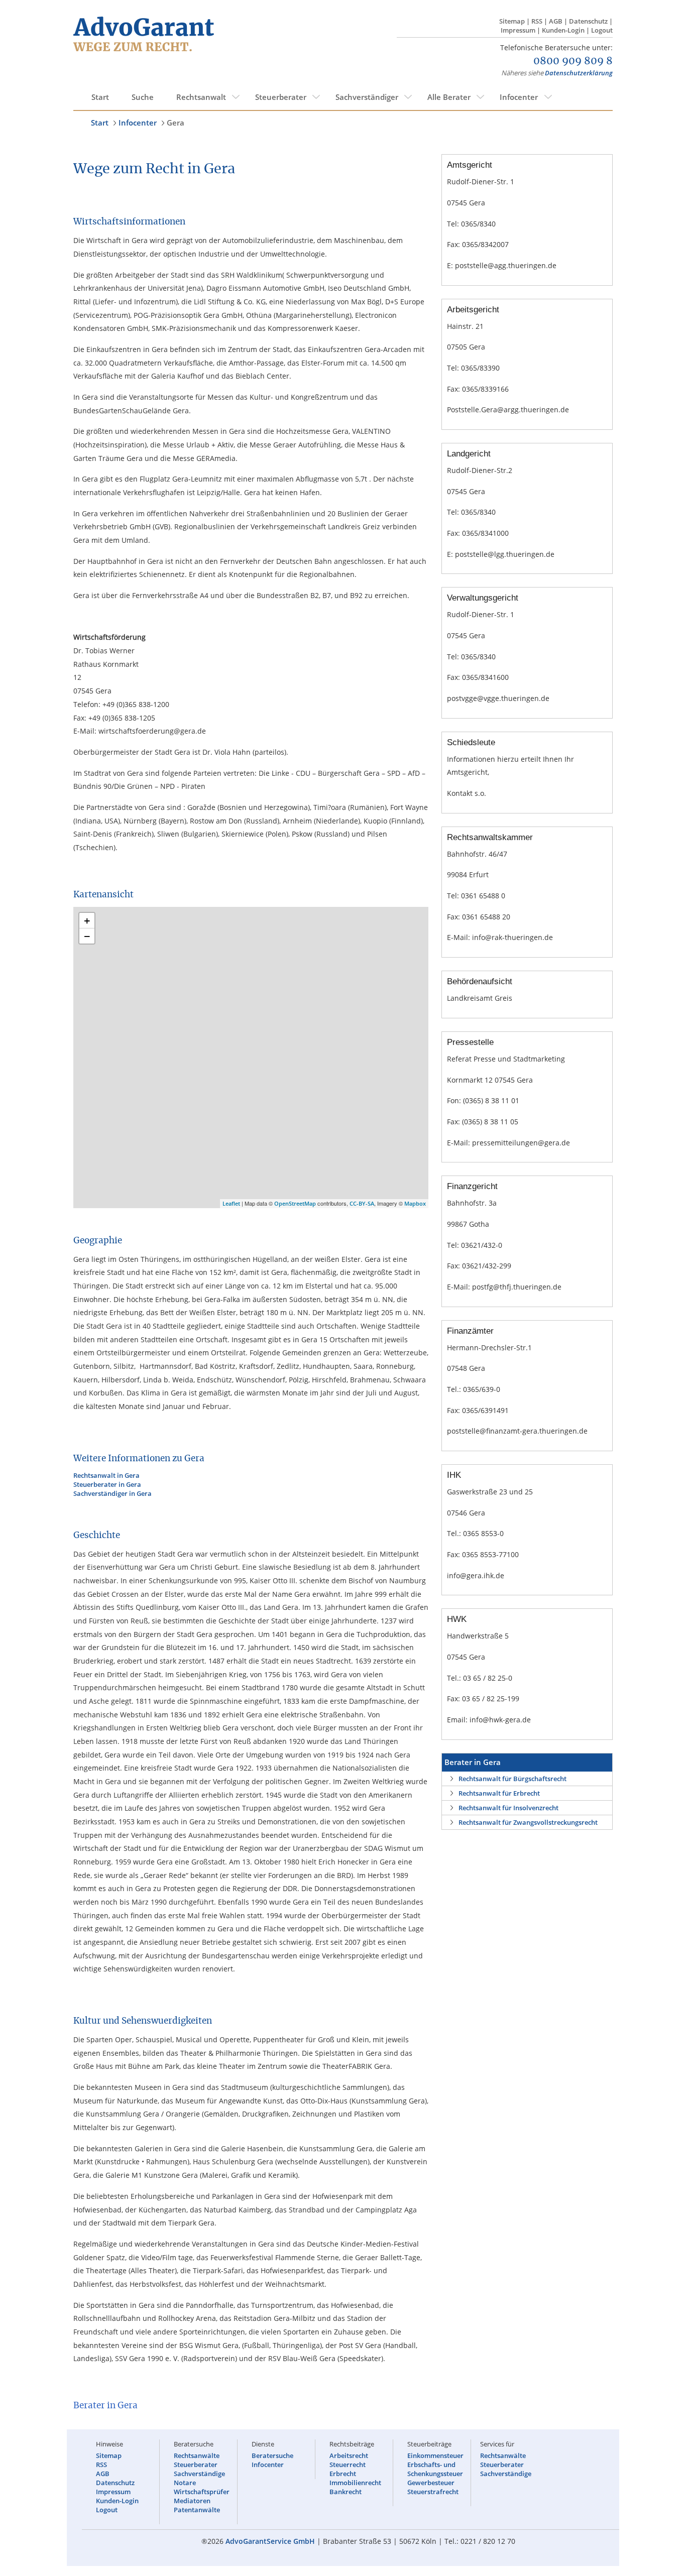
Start (100, 97)
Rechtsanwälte (197, 2455)
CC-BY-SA (362, 1203)
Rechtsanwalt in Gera (106, 1475)
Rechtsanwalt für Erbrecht (499, 1793)
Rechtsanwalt (201, 97)
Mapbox (415, 1203)
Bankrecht (346, 2492)
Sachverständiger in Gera (112, 1493)
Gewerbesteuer (431, 2483)
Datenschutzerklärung (579, 73)
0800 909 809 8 (573, 61)
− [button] (87, 936)
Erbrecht (343, 2474)
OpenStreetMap (295, 1203)
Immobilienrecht (355, 2483)
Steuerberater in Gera (107, 1484)
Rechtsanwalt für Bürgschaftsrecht (512, 1779)
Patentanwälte (197, 2510)
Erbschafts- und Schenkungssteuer (435, 2469)
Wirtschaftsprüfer (202, 2492)
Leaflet (231, 1203)
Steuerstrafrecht (433, 2492)
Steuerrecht (348, 2465)
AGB (556, 21)
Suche (143, 97)
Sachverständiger (367, 97)
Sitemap (512, 21)
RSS (537, 21)
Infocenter (519, 97)
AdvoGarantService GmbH (270, 2541)
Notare (185, 2483)
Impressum (518, 30)
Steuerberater (281, 97)
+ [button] (87, 920)
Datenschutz (588, 21)
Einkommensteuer (435, 2455)
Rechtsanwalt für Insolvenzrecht (508, 1808)
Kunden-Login (563, 30)
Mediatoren (192, 2501)
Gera (176, 123)
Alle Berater (449, 97)
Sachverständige (199, 2474)
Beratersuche (272, 2455)
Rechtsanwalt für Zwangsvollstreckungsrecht (528, 1822)
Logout (602, 30)
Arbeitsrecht (349, 2455)
